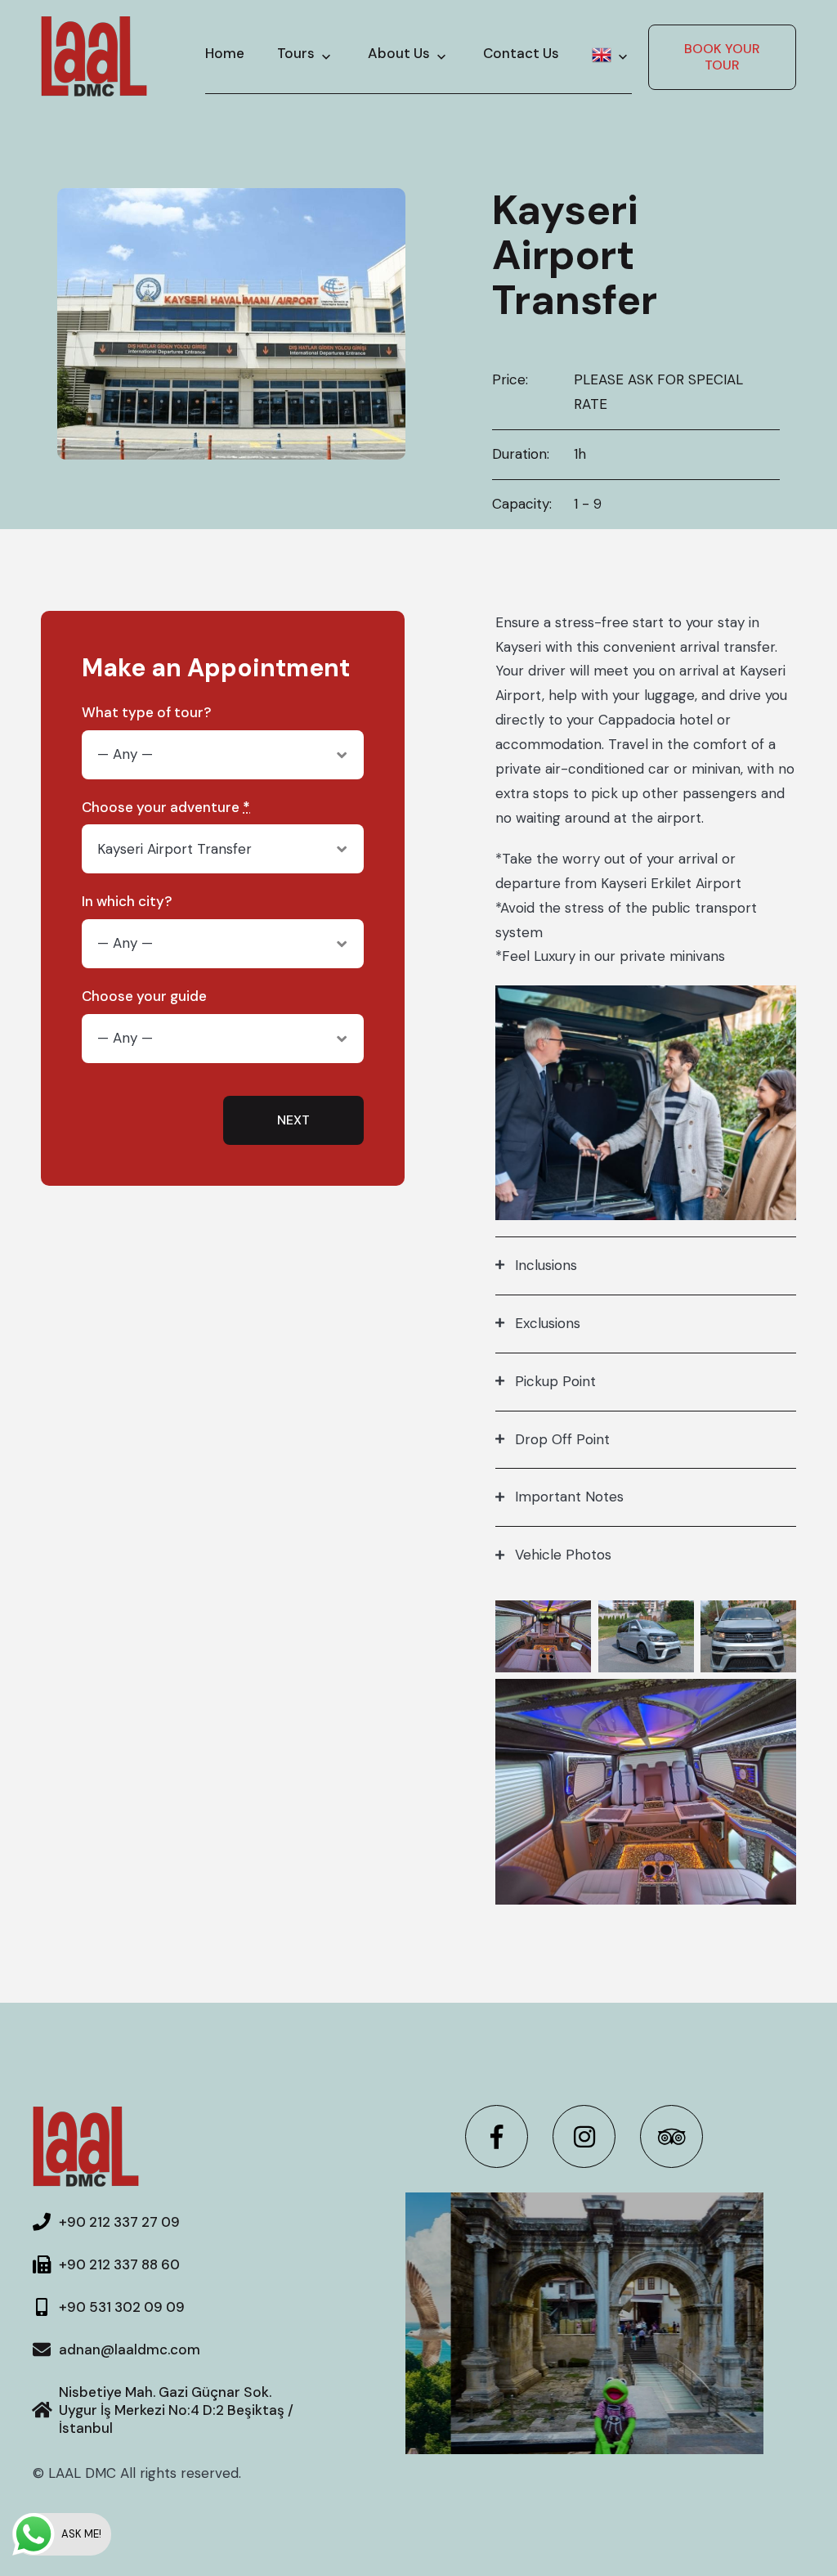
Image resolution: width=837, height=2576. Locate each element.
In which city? (127, 902)
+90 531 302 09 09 (122, 2307)
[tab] (646, 1266)
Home (225, 53)
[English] (612, 56)
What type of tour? (146, 713)
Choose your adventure (166, 808)
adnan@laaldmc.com (130, 2349)
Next (293, 1120)
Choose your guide (144, 996)
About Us (399, 53)
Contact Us (521, 53)
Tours (296, 53)
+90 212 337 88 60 (119, 2264)
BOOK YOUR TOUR (722, 57)
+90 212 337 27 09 (119, 2222)
